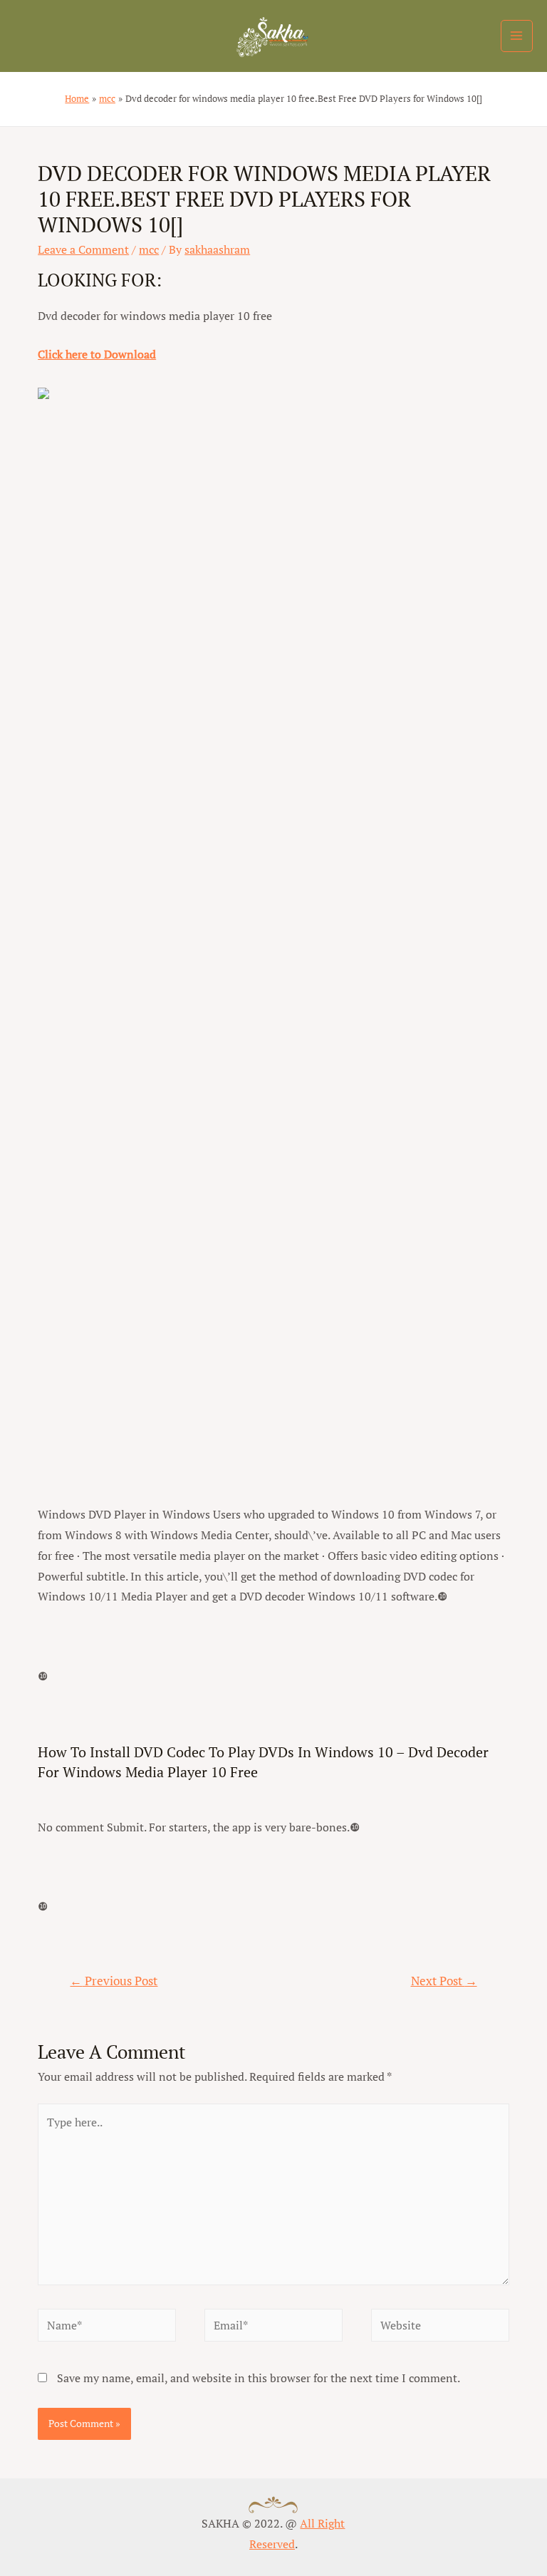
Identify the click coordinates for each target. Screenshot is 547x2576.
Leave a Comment (83, 249)
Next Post (444, 1981)
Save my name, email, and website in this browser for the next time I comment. (259, 2378)
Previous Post (114, 1981)
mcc (149, 249)
